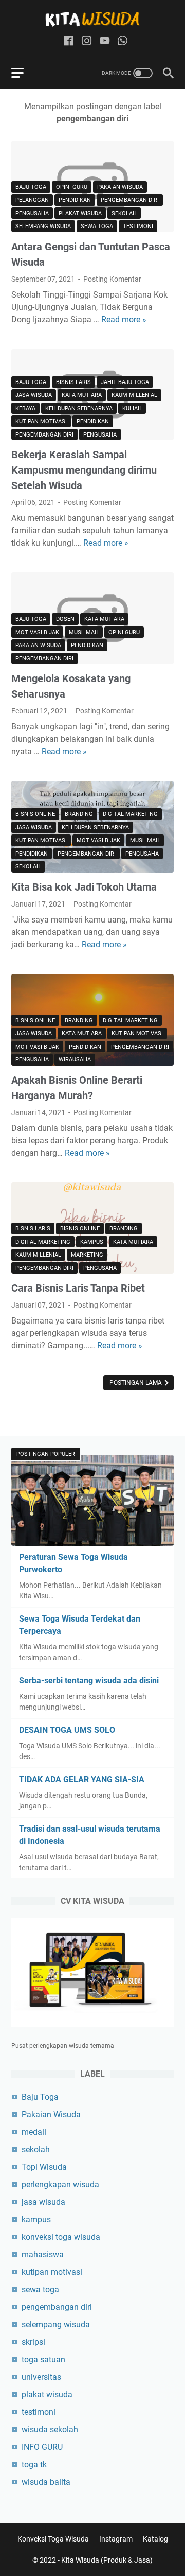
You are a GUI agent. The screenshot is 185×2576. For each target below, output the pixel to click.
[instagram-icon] (87, 41)
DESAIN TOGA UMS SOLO (67, 1730)
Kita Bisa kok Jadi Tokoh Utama (84, 887)
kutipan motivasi (41, 421)
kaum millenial (134, 395)
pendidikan (75, 200)
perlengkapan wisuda (60, 2185)
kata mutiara (82, 395)
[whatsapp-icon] (123, 41)
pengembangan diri (130, 200)
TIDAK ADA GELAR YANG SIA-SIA (82, 1779)
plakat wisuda (80, 213)
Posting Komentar (112, 279)
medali (34, 2132)
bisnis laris (73, 382)
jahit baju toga (125, 382)
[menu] (24, 73)
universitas (41, 2377)
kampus (92, 1242)
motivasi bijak (37, 632)
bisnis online (35, 814)
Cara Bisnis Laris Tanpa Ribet (78, 1288)
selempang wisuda (43, 226)
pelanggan (32, 200)
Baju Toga (31, 187)
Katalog (155, 2539)
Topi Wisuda (44, 2167)
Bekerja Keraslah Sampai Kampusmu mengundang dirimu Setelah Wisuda (84, 470)
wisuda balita (46, 2482)
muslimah (84, 632)
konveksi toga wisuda (61, 2237)
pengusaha (32, 213)
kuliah (132, 408)
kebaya (25, 408)
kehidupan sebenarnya (79, 408)
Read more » (124, 319)
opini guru (72, 187)
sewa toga (97, 226)
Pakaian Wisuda (120, 187)
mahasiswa (43, 2255)
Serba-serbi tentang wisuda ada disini (89, 1681)
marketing (87, 1255)
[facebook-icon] (69, 41)
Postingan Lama (136, 1383)
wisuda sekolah (50, 2430)
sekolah (124, 213)
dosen (65, 619)
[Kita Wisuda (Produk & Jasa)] (92, 19)
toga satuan (43, 2360)
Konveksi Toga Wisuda (53, 2539)
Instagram (116, 2539)
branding (79, 814)
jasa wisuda (34, 395)
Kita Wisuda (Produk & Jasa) (107, 2560)
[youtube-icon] (105, 41)
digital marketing (130, 814)
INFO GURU (42, 2447)
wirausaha (75, 1060)
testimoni (138, 226)
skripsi (33, 2342)
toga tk (34, 2465)
